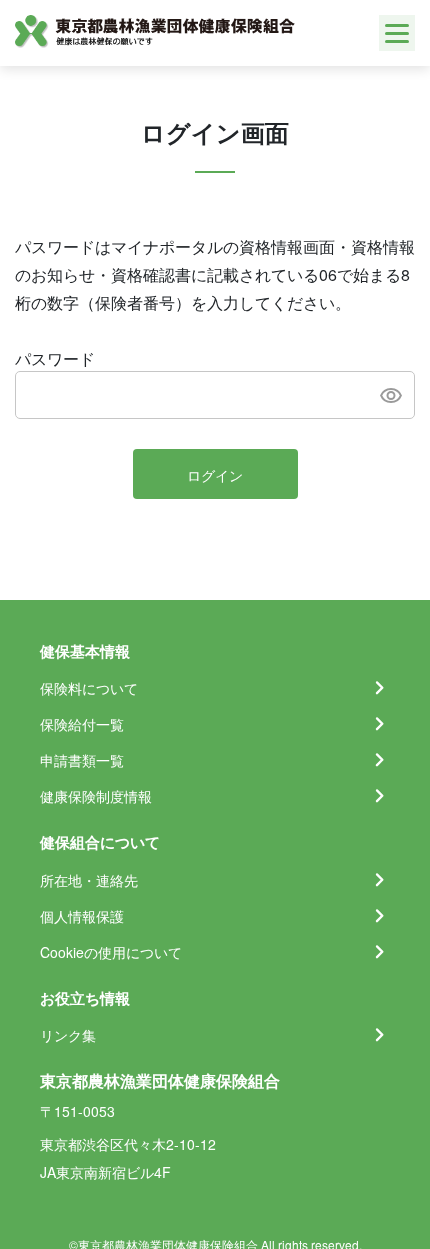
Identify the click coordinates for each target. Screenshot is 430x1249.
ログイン (215, 475)
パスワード (55, 358)
